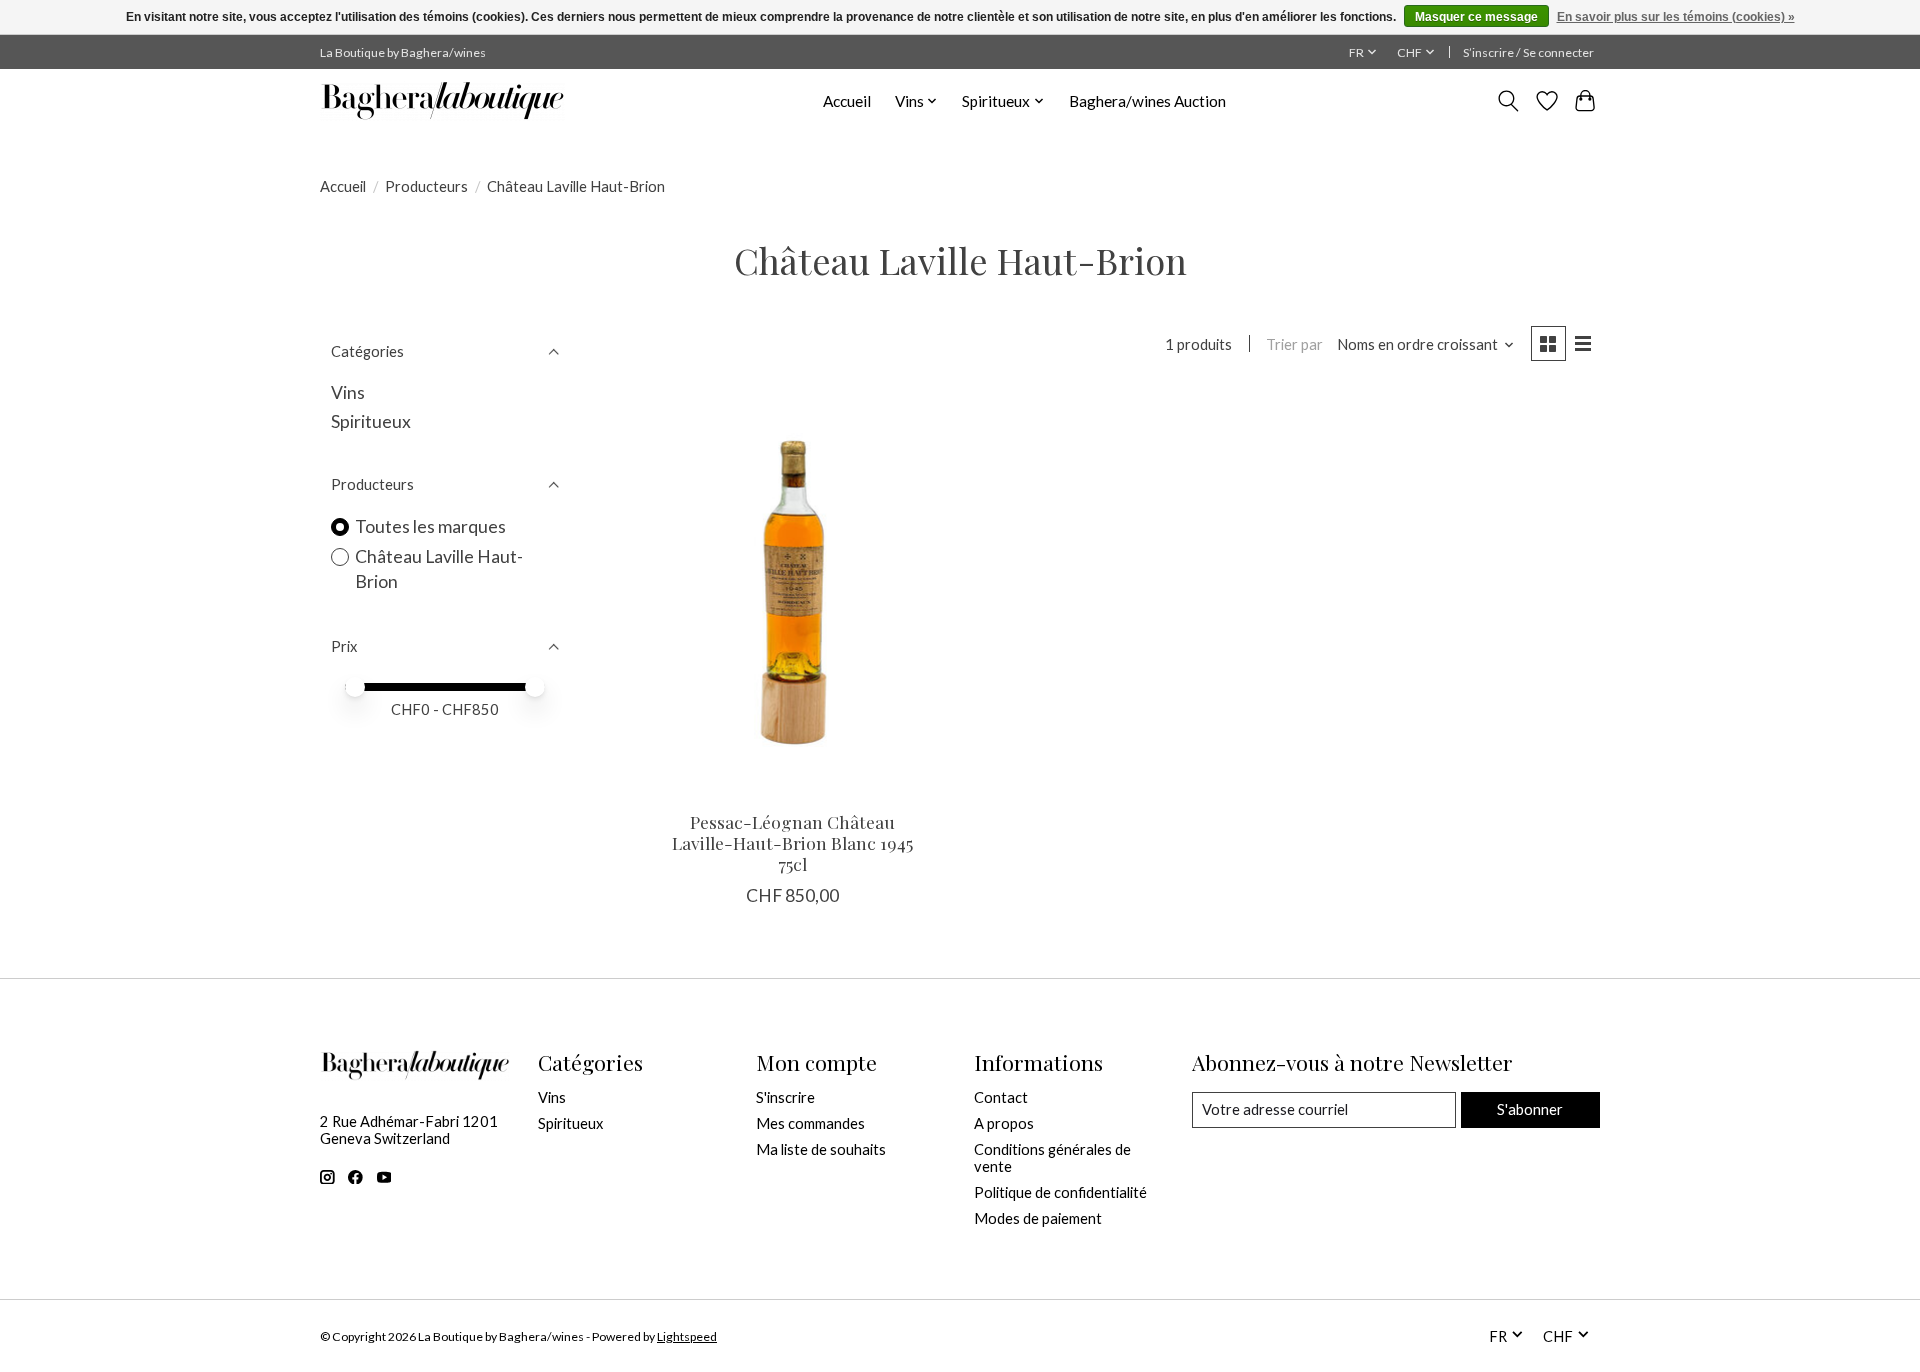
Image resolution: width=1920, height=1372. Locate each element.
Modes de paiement (1038, 1218)
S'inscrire (785, 1097)
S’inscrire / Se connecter (1528, 52)
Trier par (1294, 344)
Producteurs (426, 186)
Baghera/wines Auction (1147, 101)
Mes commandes (810, 1123)
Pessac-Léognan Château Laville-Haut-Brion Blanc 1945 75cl (792, 842)
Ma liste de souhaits (821, 1149)
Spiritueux (371, 421)
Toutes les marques (430, 526)
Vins (348, 392)
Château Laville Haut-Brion (439, 569)
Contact (1001, 1097)
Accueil (847, 101)
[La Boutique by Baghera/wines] (442, 101)
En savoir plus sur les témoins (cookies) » (1676, 17)
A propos (1004, 1123)
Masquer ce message (1476, 17)
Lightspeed (687, 1336)
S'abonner (1530, 1109)
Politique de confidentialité (1060, 1192)
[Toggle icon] (1508, 101)
